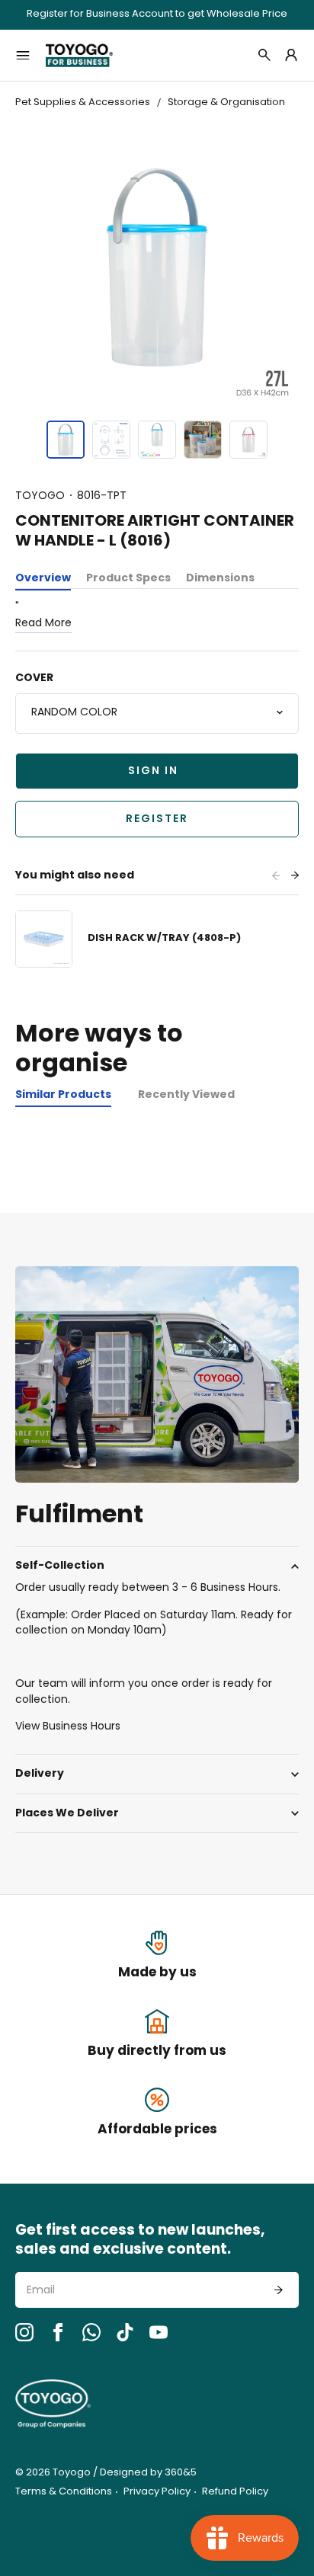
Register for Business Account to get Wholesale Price (157, 15)
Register (157, 819)
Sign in (153, 771)
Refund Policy (235, 2492)
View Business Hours (68, 1727)
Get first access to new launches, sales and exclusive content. (140, 2241)
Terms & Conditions (64, 2492)
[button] (66, 440)
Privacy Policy (157, 2492)
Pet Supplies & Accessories (83, 102)
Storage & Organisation (226, 102)
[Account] (291, 55)
